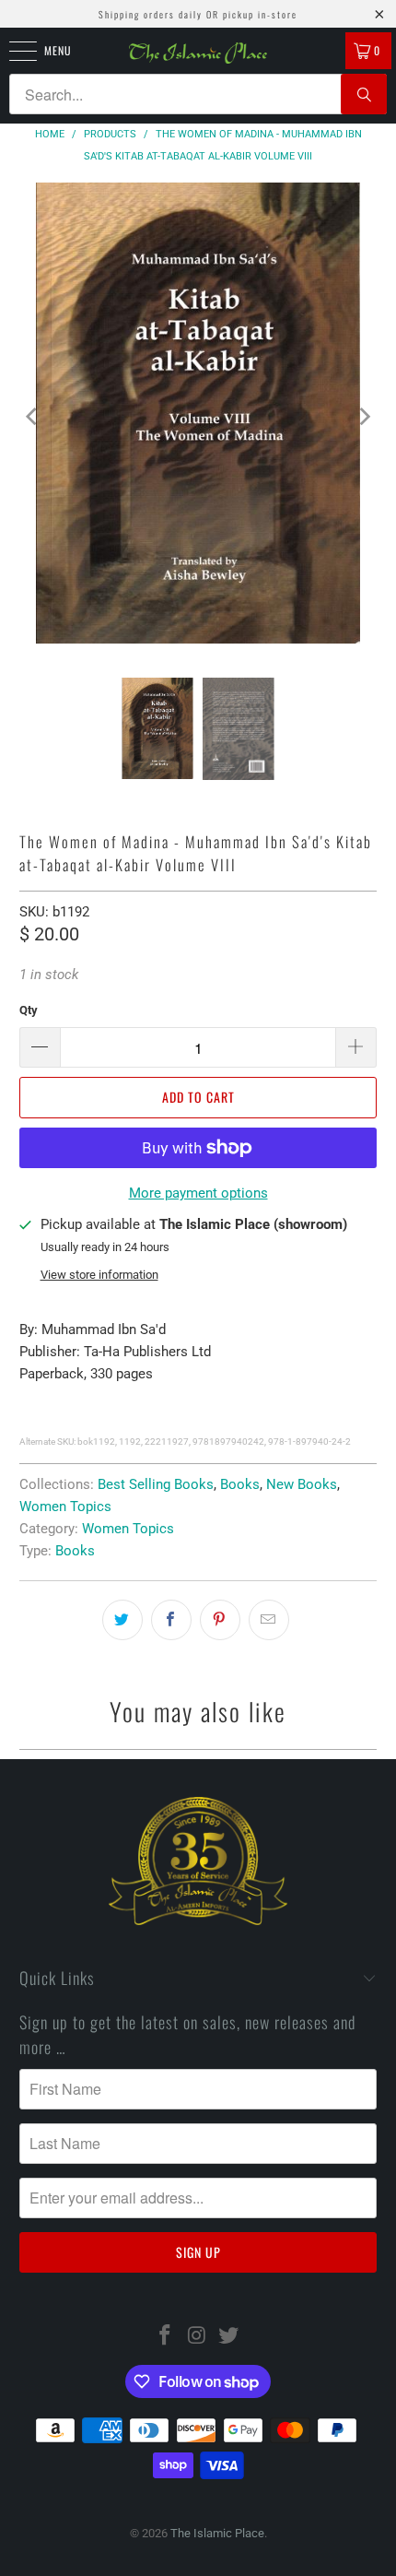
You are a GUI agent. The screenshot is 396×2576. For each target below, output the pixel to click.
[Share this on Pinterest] (220, 1620)
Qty (29, 1010)
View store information (99, 1275)
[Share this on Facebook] (171, 1620)
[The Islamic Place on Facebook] (165, 2337)
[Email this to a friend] (269, 1620)
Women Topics (65, 1507)
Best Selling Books (156, 1484)
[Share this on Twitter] (122, 1620)
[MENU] (13, 51)
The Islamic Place (217, 2533)
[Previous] (33, 416)
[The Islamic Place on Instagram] (197, 2337)
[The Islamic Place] (198, 53)
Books (240, 1484)
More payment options (198, 1193)
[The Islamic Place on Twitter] (229, 2337)
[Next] (363, 416)
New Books (302, 1484)
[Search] (364, 94)
